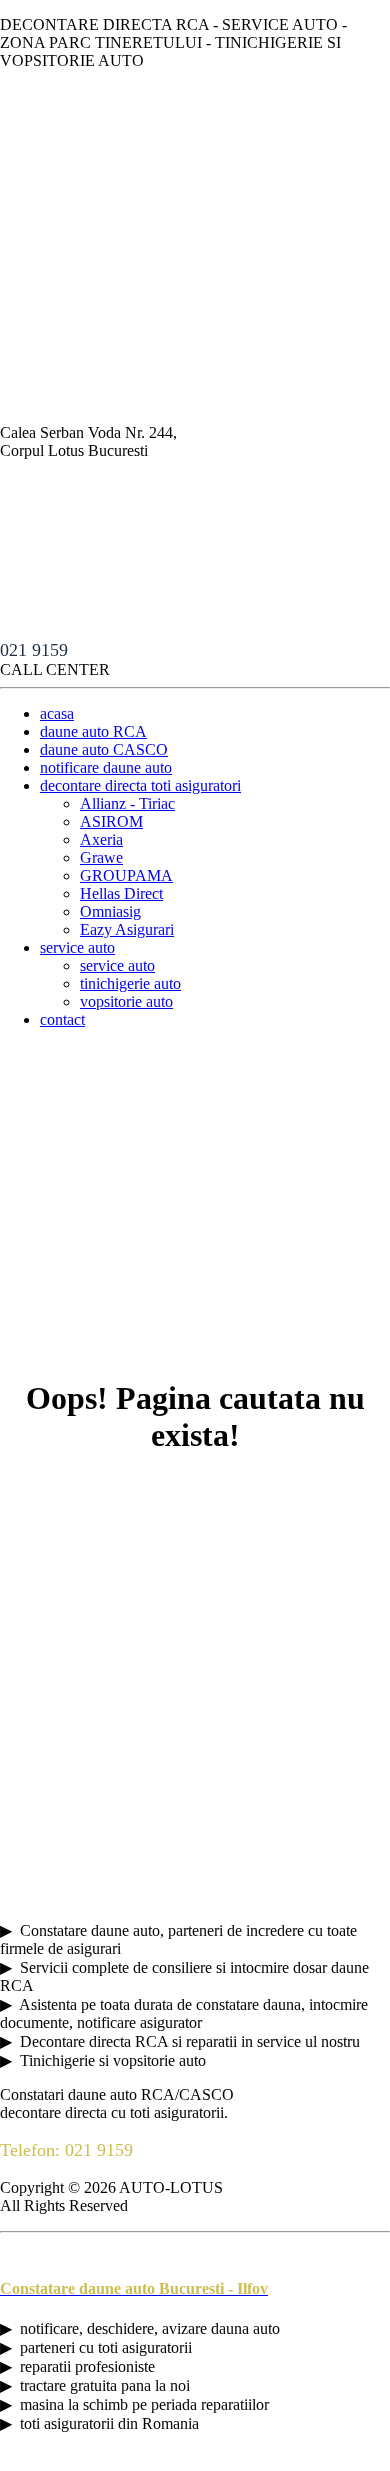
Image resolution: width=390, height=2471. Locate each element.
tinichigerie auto (130, 983)
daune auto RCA (93, 731)
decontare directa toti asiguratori (140, 785)
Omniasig (110, 911)
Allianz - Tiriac (127, 803)
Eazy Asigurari (127, 929)
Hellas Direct (121, 893)
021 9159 (34, 650)
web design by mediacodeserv (195, 2461)
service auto (77, 947)
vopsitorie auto (126, 1001)
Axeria (101, 839)
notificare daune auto (106, 767)
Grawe (101, 857)
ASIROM (111, 821)
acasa (57, 713)
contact (62, 1019)
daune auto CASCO (104, 749)
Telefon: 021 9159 (66, 2150)
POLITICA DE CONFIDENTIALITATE (133, 2249)
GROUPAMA (126, 875)
